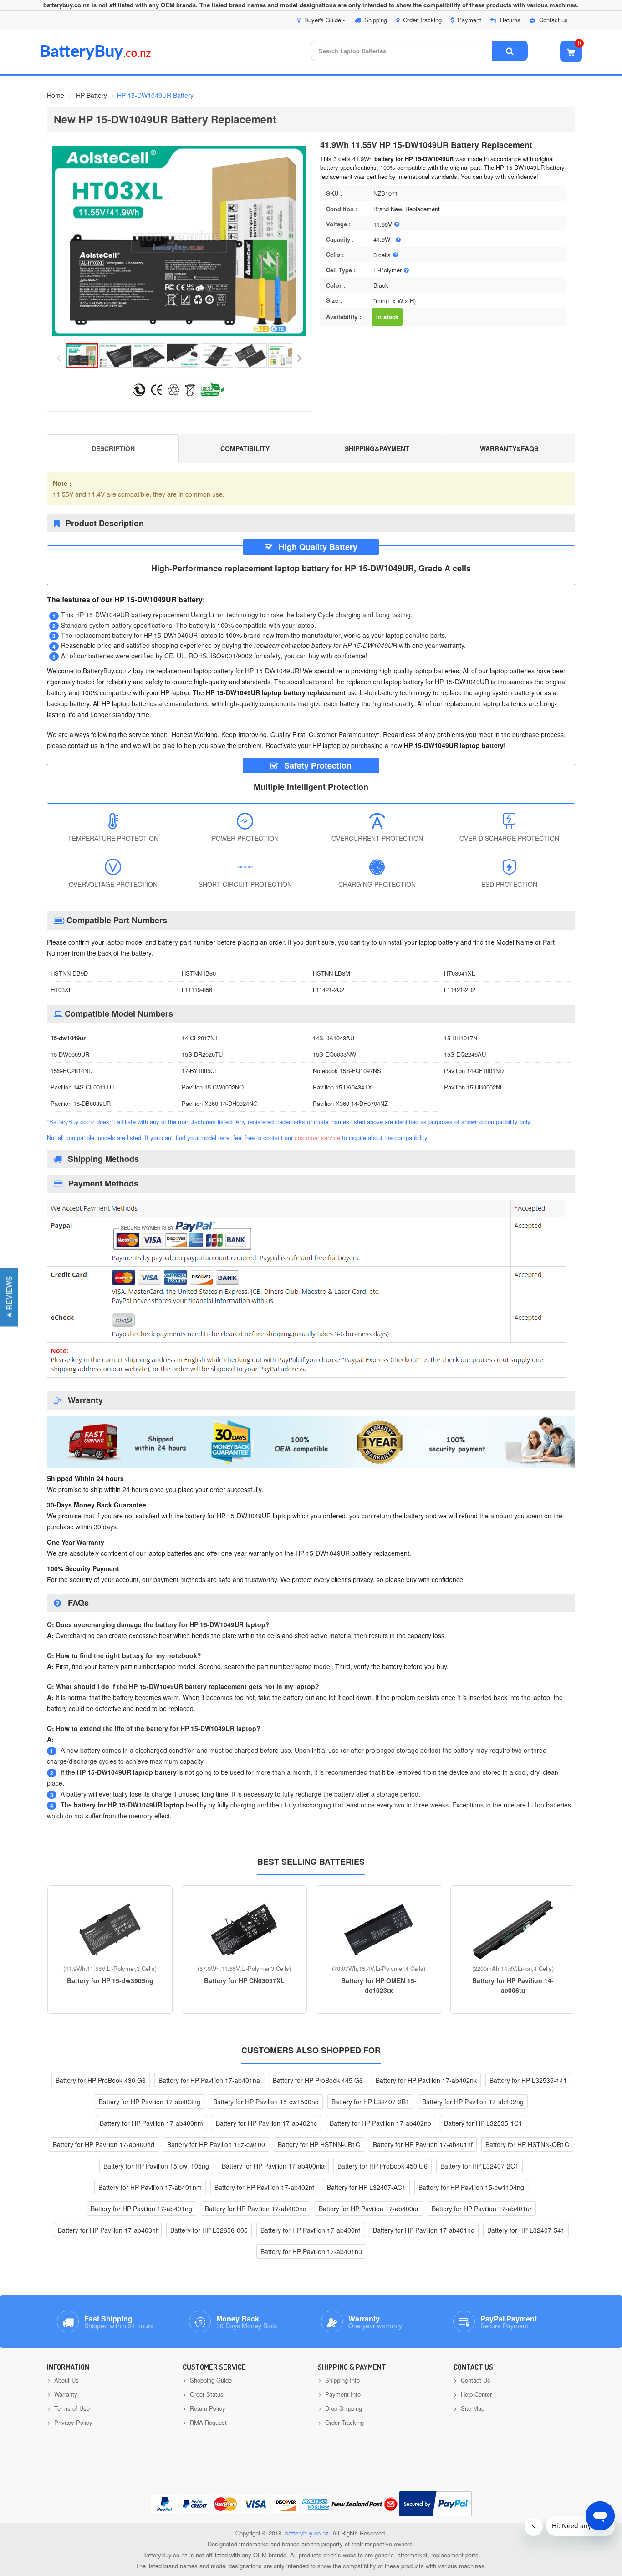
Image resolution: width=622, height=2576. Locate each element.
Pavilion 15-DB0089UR (81, 1103)
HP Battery (92, 95)
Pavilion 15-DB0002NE (474, 1087)
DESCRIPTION (113, 448)
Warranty (65, 2394)
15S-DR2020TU (202, 1054)
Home (56, 95)
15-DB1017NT (462, 1038)
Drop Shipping (343, 2408)
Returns (510, 20)
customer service (317, 1138)
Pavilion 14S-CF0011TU (82, 1087)
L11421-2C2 (329, 990)
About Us (66, 2380)
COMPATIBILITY (245, 448)
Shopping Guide (210, 2380)
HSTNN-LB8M (331, 973)
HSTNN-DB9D (69, 973)
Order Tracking (422, 20)
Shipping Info (342, 2380)
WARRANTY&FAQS (509, 448)
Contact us (553, 20)
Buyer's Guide (323, 20)
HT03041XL (459, 973)
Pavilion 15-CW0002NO (213, 1087)
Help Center (475, 2394)
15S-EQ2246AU (465, 1054)
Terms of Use (71, 2408)
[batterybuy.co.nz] (109, 58)
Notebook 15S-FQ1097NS (347, 1071)
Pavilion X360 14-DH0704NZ (350, 1103)
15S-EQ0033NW (334, 1054)
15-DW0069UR (70, 1054)
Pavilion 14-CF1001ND (474, 1071)
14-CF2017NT (200, 1038)
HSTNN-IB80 (199, 973)
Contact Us (475, 2380)
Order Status (206, 2394)
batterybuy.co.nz (307, 2533)
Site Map (472, 2408)
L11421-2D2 (460, 990)
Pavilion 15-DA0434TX (342, 1087)
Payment (469, 20)
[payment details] (306, 1379)
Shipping (376, 20)
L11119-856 (197, 990)
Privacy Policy (72, 2422)
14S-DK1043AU (334, 1038)
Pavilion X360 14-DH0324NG (220, 1103)
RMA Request (207, 2422)
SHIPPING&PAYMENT (377, 448)
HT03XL (61, 990)
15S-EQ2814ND (71, 1071)
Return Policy (207, 2408)
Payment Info (342, 2394)
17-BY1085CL (200, 1071)
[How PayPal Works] (436, 2504)
